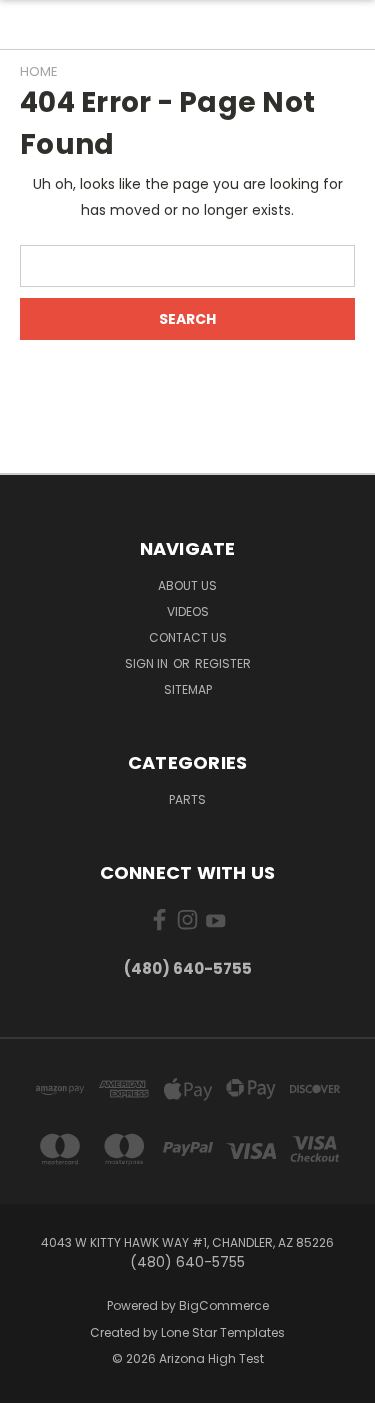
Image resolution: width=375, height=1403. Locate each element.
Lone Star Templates (223, 1332)
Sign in (148, 663)
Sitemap (188, 689)
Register (223, 663)
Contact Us (188, 637)
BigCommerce (224, 1305)
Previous (31, 1383)
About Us (187, 585)
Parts (187, 799)
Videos (188, 611)
